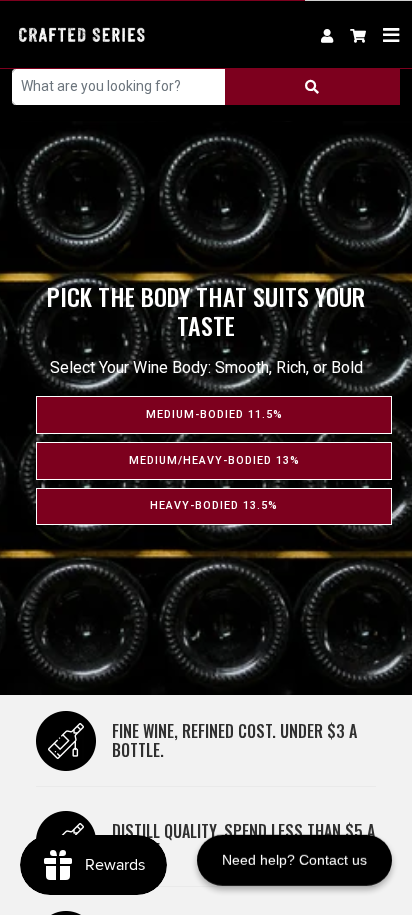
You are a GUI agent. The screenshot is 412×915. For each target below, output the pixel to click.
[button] (358, 34)
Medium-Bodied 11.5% (214, 414)
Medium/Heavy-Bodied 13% (214, 460)
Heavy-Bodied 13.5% (214, 505)
